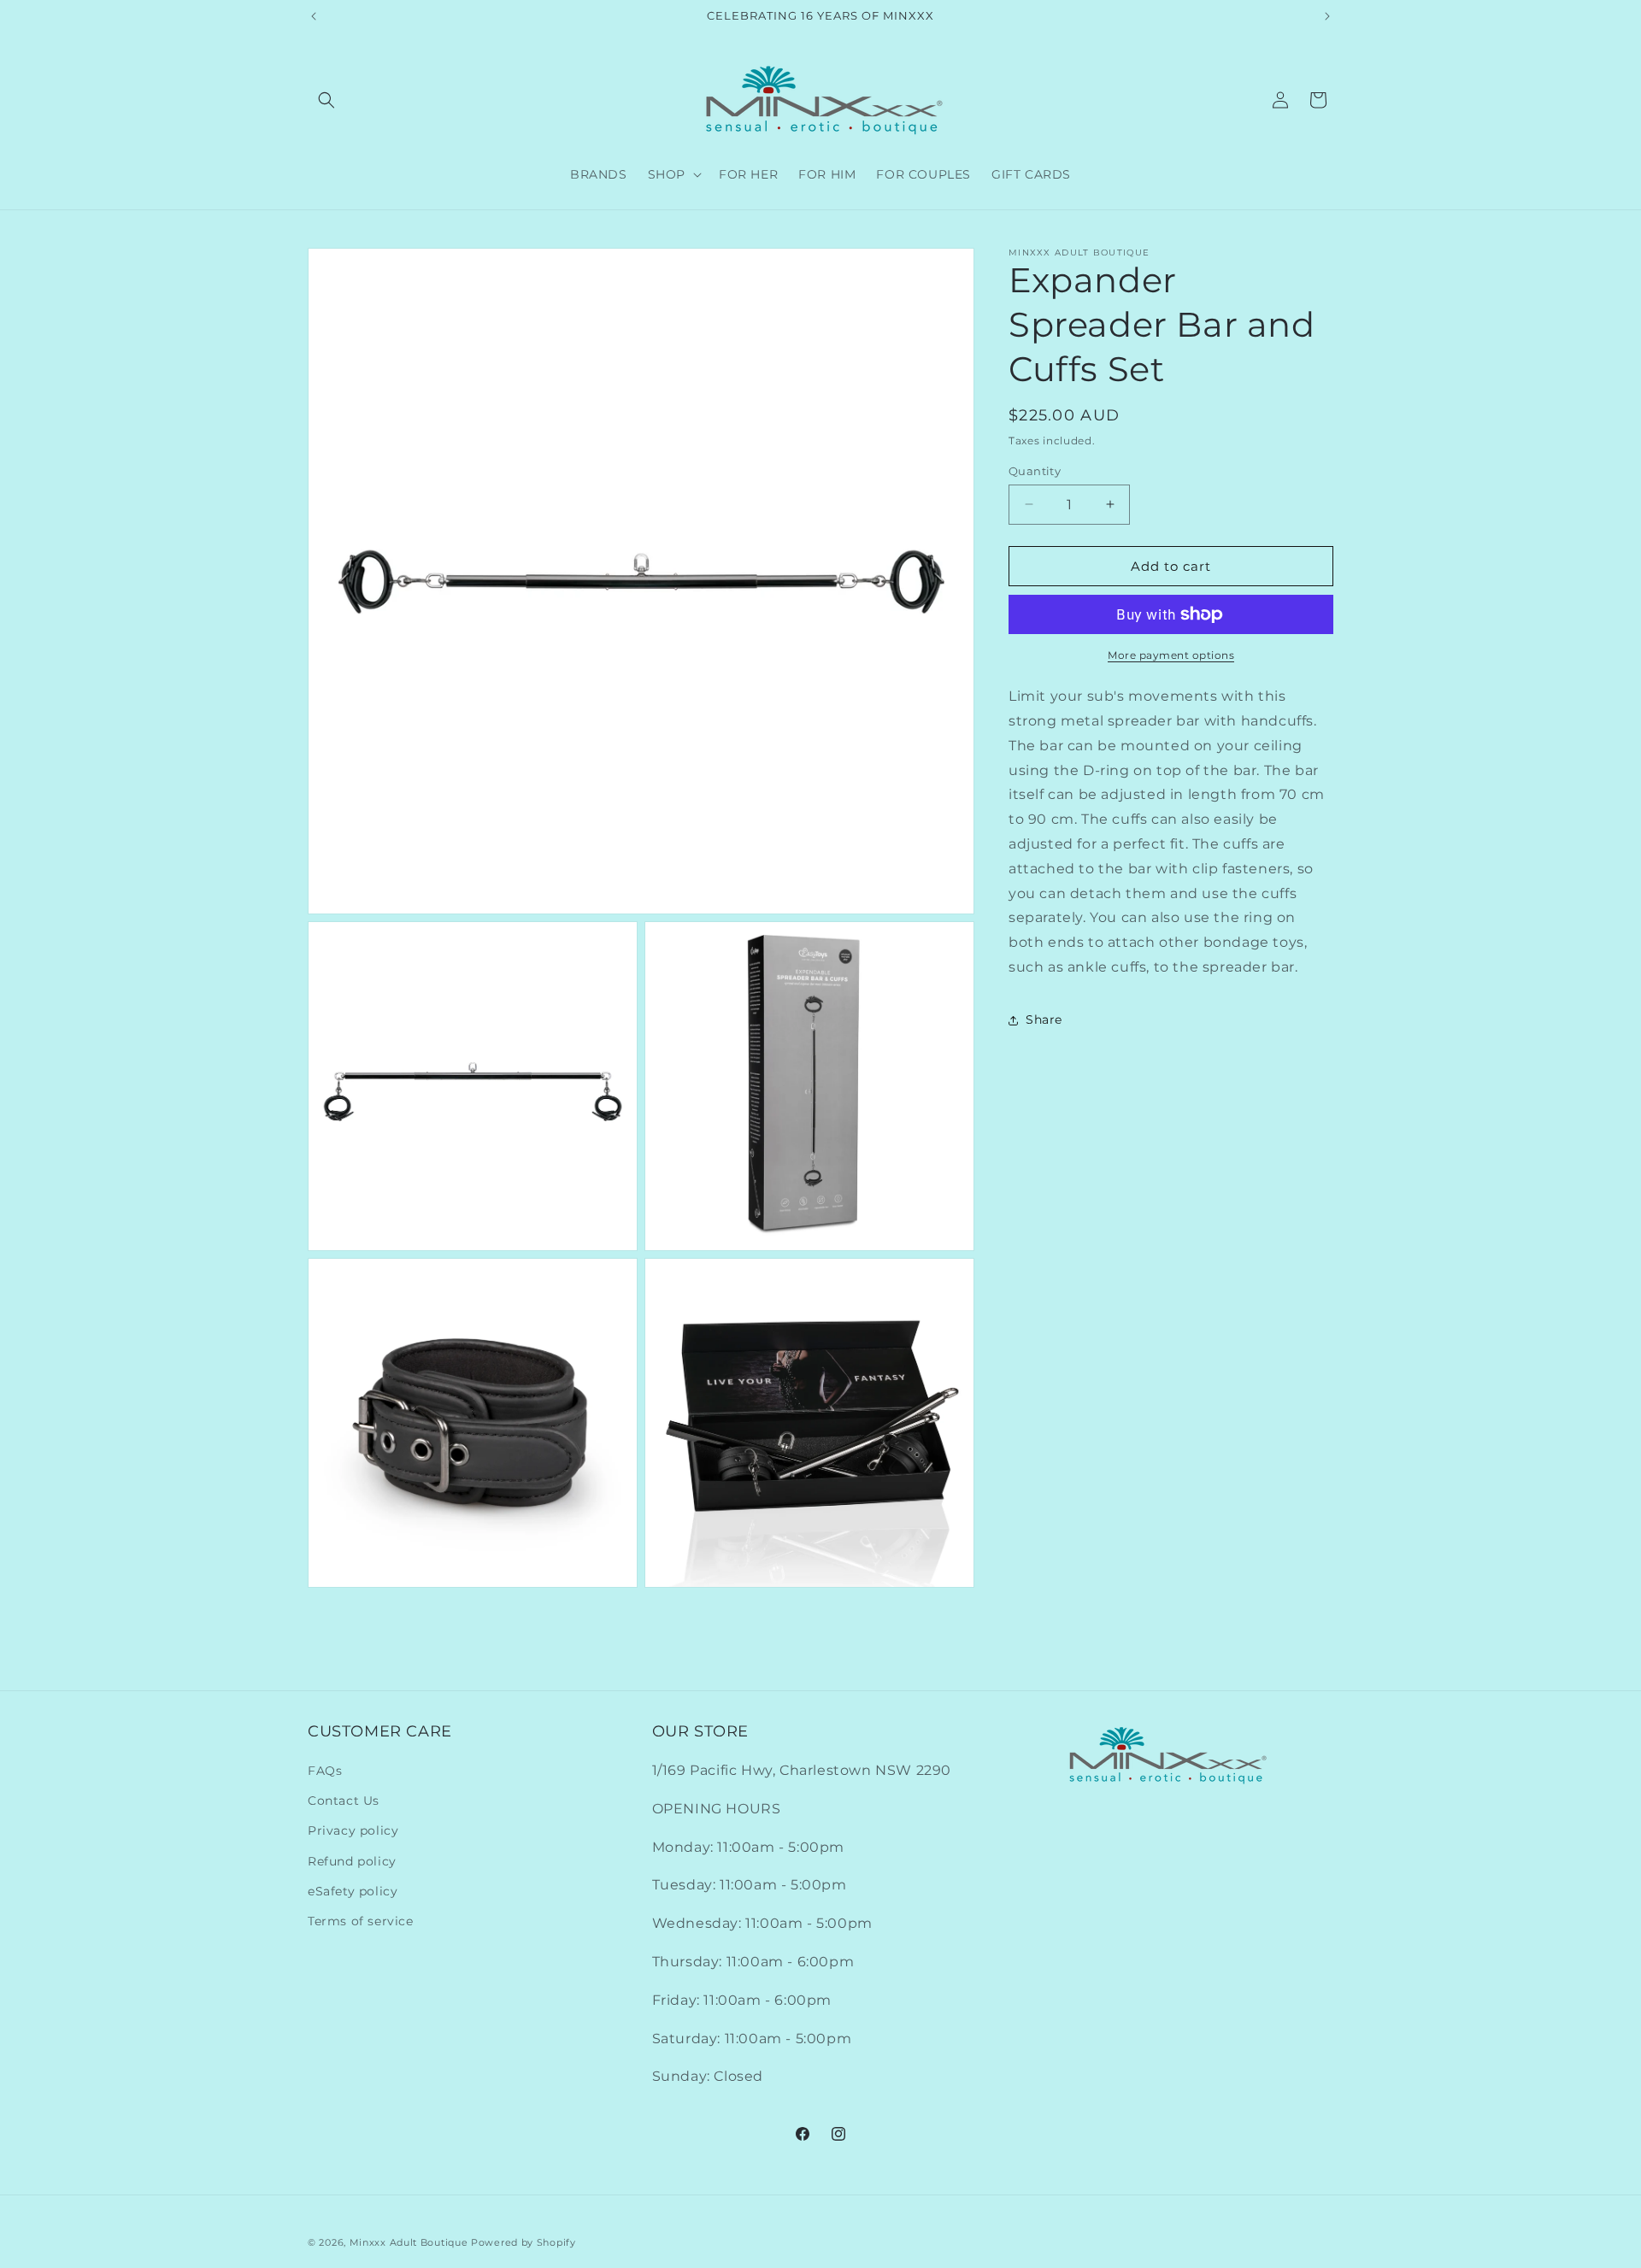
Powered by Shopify (523, 2242)
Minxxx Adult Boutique (409, 2242)
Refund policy (352, 1861)
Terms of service (361, 1921)
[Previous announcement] (314, 16)
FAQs (325, 1771)
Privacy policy (353, 1831)
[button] (326, 100)
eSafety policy (353, 1891)
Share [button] (1044, 1019)
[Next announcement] (1327, 16)
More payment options (1171, 655)
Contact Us (344, 1801)
